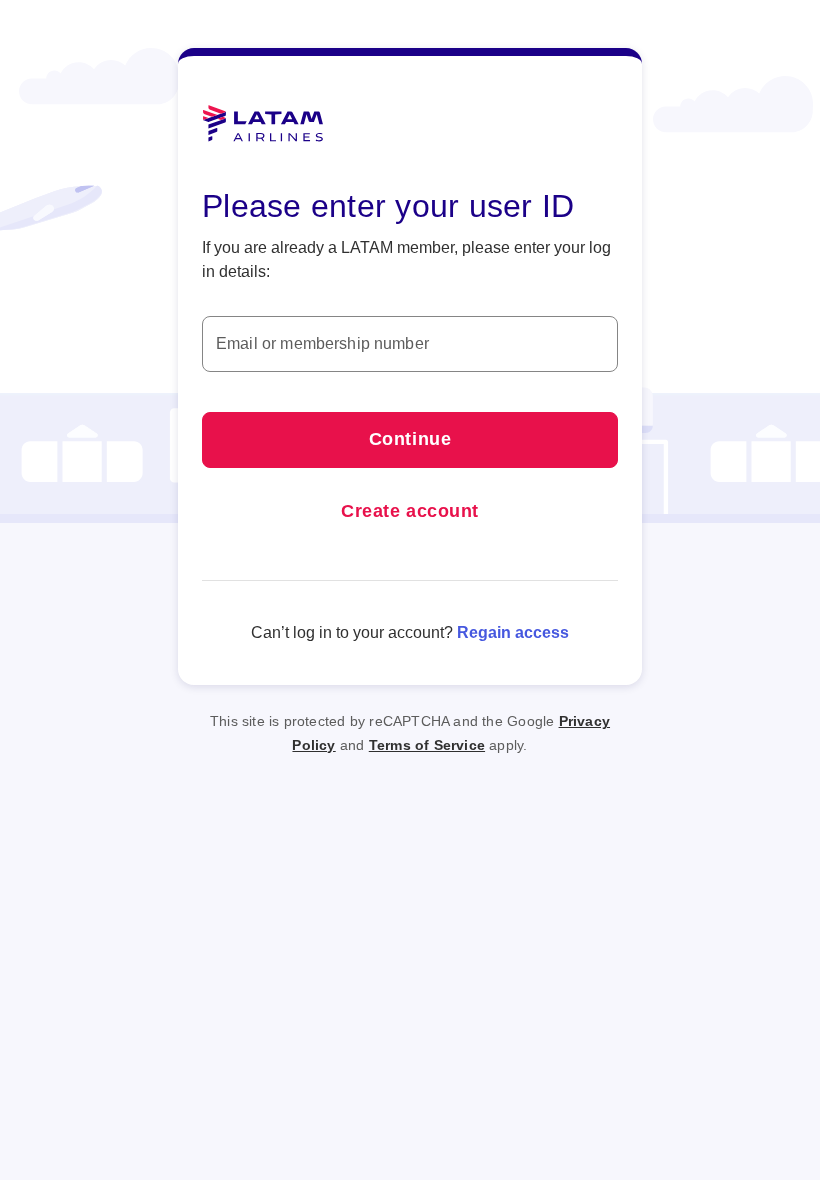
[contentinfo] (410, 721)
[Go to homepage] (263, 124)
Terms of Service (427, 745)
